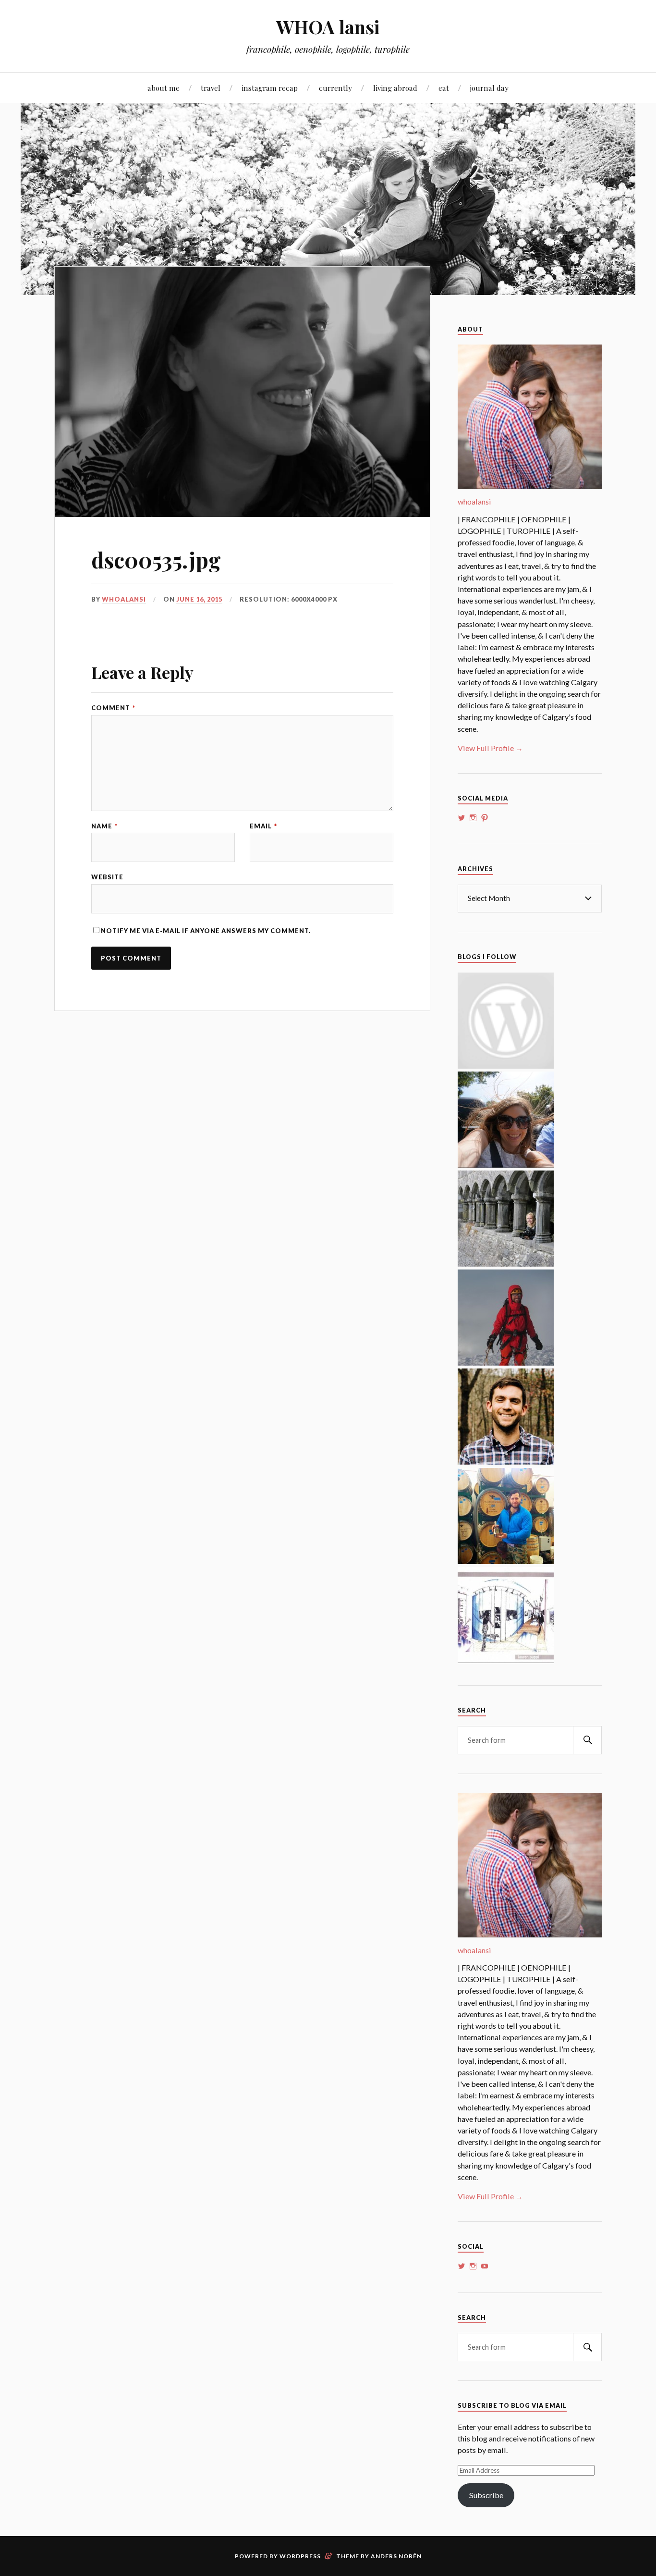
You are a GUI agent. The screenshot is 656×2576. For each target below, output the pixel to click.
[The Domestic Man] (506, 1461)
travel (211, 88)
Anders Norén (396, 2556)
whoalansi (124, 599)
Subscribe (486, 2495)
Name (104, 826)
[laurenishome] (506, 1660)
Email (263, 826)
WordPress (300, 2556)
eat (444, 88)
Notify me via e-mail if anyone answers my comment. (206, 931)
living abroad (395, 88)
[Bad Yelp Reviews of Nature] (506, 1362)
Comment (113, 708)
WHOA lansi (328, 27)
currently (335, 88)
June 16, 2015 (199, 599)
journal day (489, 88)
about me (164, 88)
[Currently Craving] (506, 1165)
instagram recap (270, 88)
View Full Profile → (490, 748)
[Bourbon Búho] (506, 1561)
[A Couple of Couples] (506, 1066)
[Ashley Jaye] (506, 1263)
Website (107, 877)
